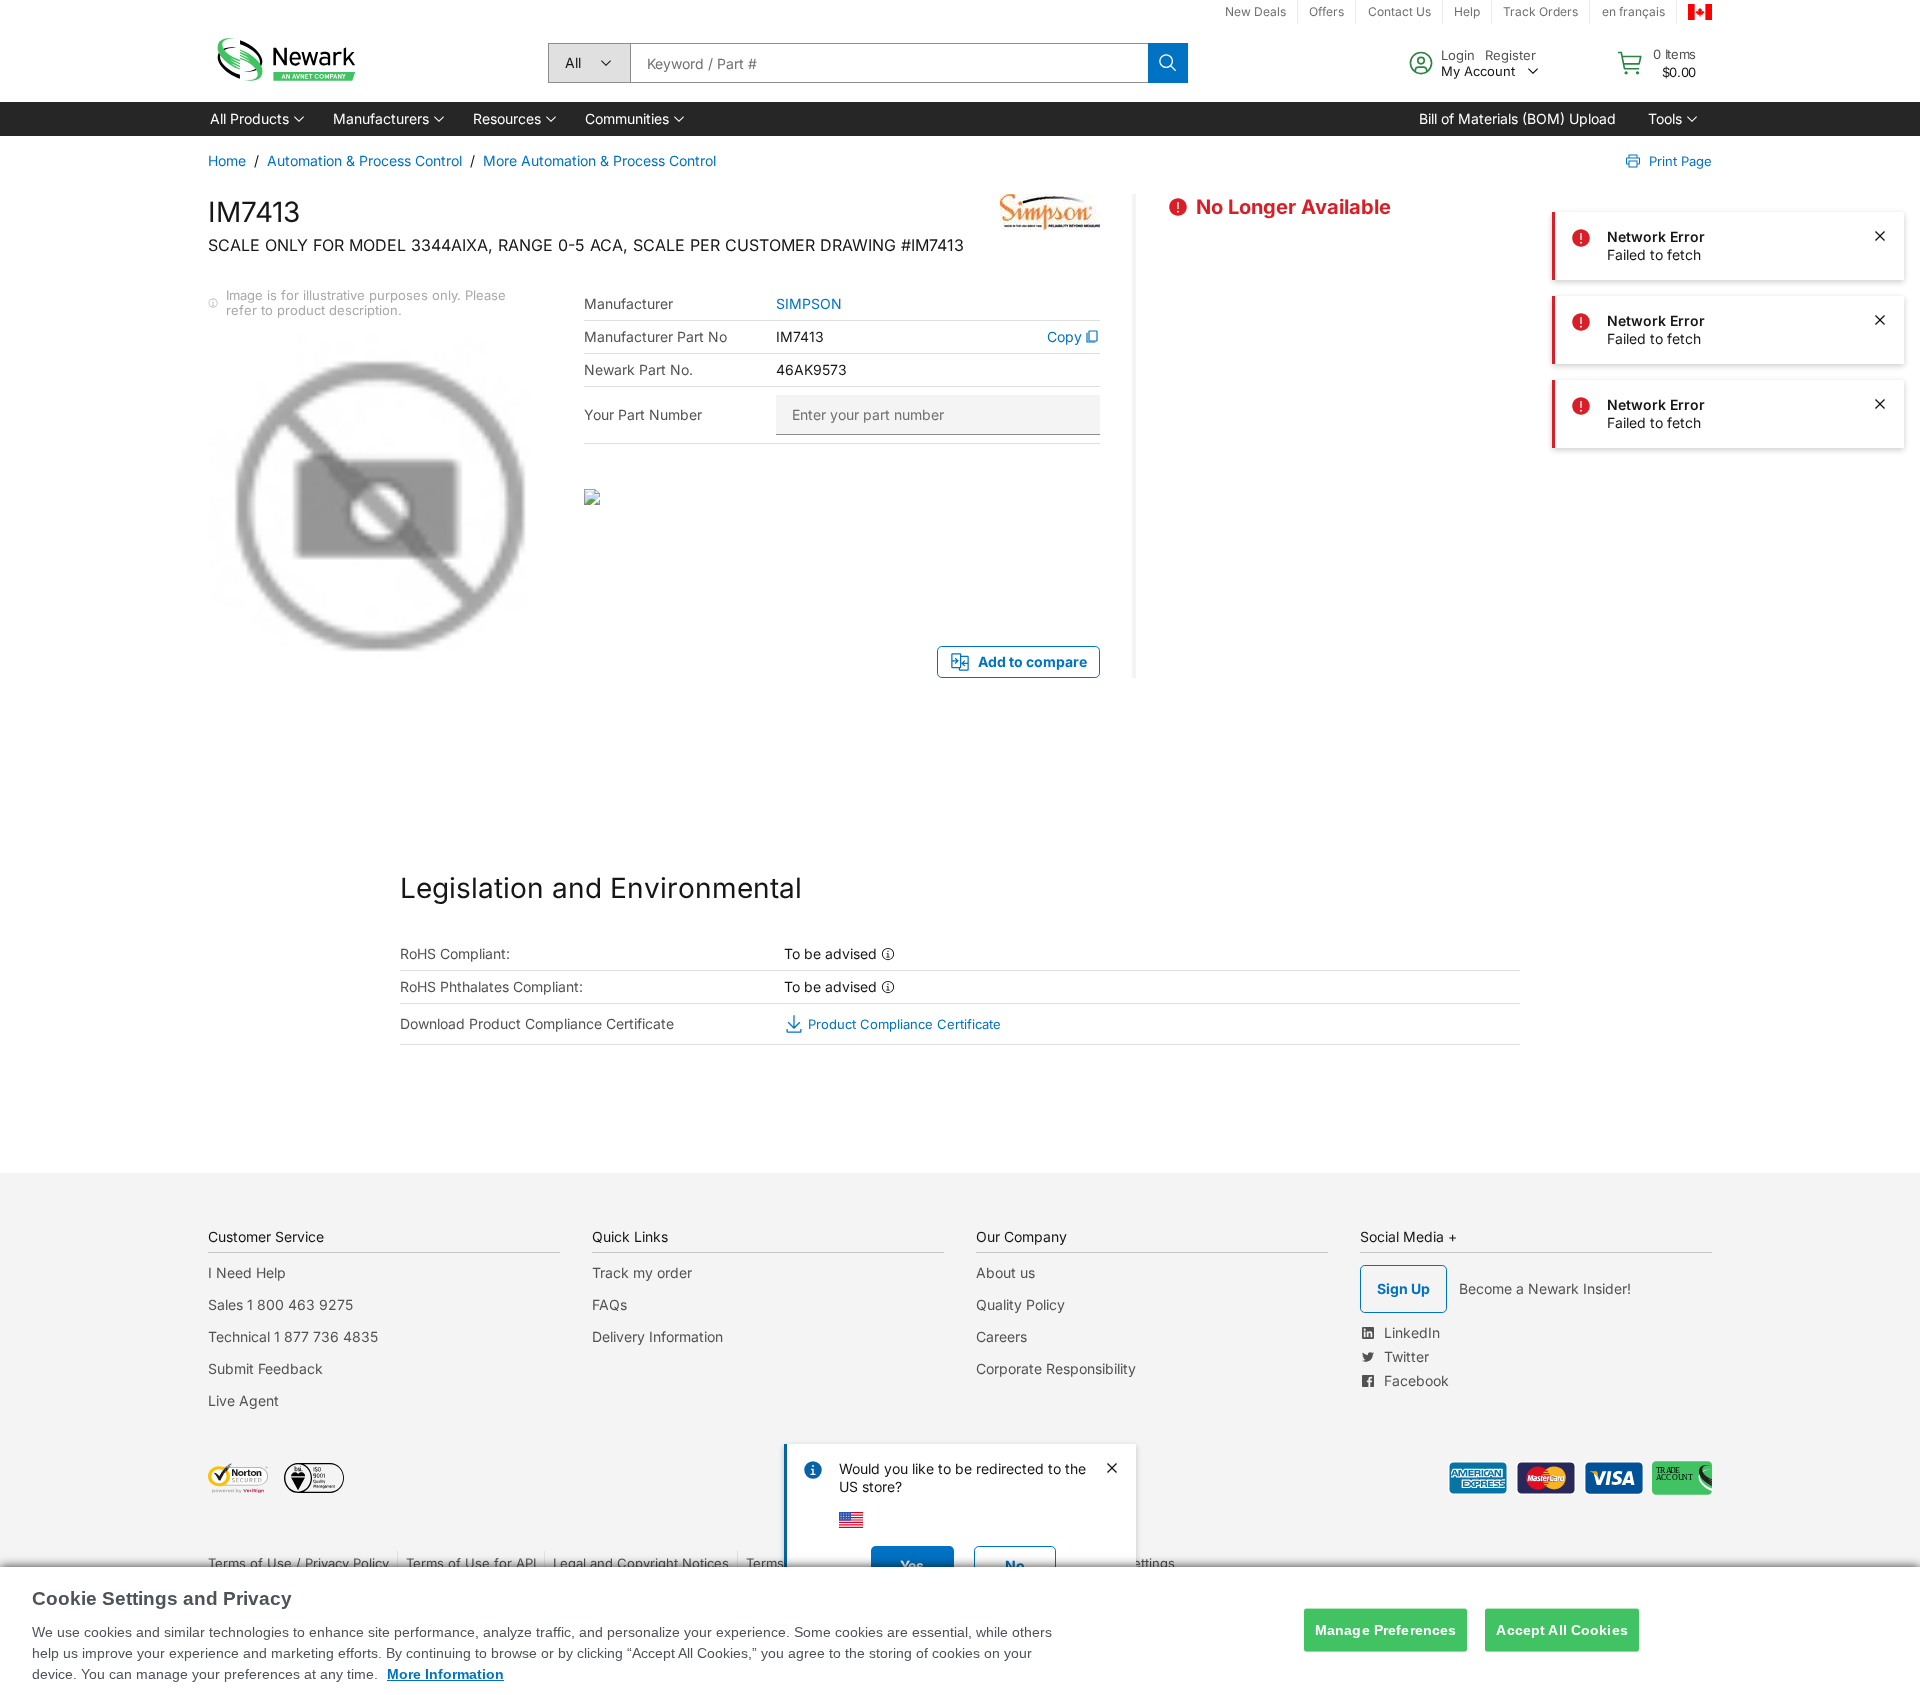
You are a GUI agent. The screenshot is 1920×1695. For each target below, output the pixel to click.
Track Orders (1540, 11)
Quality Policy (1020, 1304)
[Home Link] (284, 63)
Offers (1326, 11)
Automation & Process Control (364, 160)
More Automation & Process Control (599, 160)
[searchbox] (889, 63)
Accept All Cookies (1562, 1630)
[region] (960, 1631)
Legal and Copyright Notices (641, 1563)
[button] (255, 119)
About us (1005, 1272)
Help (1467, 11)
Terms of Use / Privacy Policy (298, 1563)
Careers (1001, 1336)
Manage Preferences (1386, 1630)
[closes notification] (1880, 152)
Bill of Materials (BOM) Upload (1517, 118)
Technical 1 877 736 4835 (293, 1336)
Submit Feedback (265, 1368)
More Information (445, 1674)
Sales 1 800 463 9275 (280, 1304)
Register (1510, 55)
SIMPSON (809, 304)
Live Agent (243, 1400)
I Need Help (247, 1272)
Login (1458, 55)
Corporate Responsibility (1056, 1368)
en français (1633, 11)
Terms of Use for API (471, 1563)
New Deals (1255, 11)
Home (227, 160)
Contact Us (1399, 11)
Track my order (642, 1272)
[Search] (1168, 63)
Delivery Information (657, 1336)
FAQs (609, 1304)
